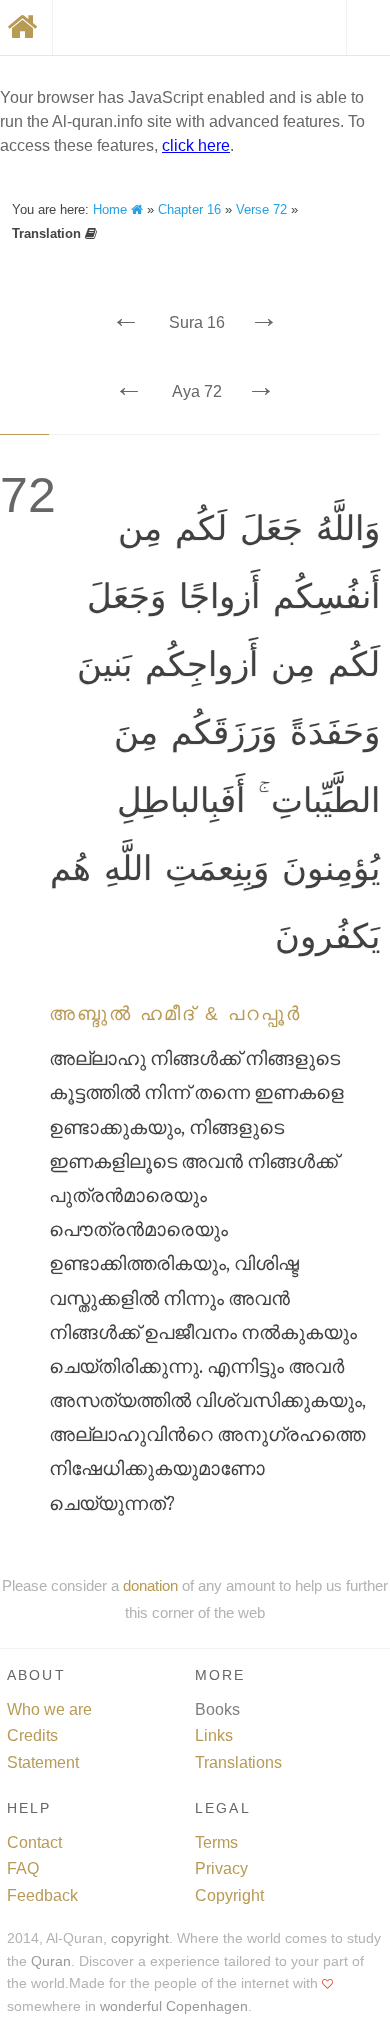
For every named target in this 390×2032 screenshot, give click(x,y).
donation (150, 1585)
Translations (238, 1762)
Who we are (49, 1709)
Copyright (229, 1895)
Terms (216, 1842)
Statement (43, 1762)
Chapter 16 (189, 209)
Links (214, 1735)
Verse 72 (261, 209)
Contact (34, 1842)
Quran (51, 1961)
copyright (140, 1938)
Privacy (221, 1868)
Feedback (42, 1895)
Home (112, 209)
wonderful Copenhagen (174, 2006)
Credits (32, 1735)
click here (196, 145)
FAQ (23, 1868)
